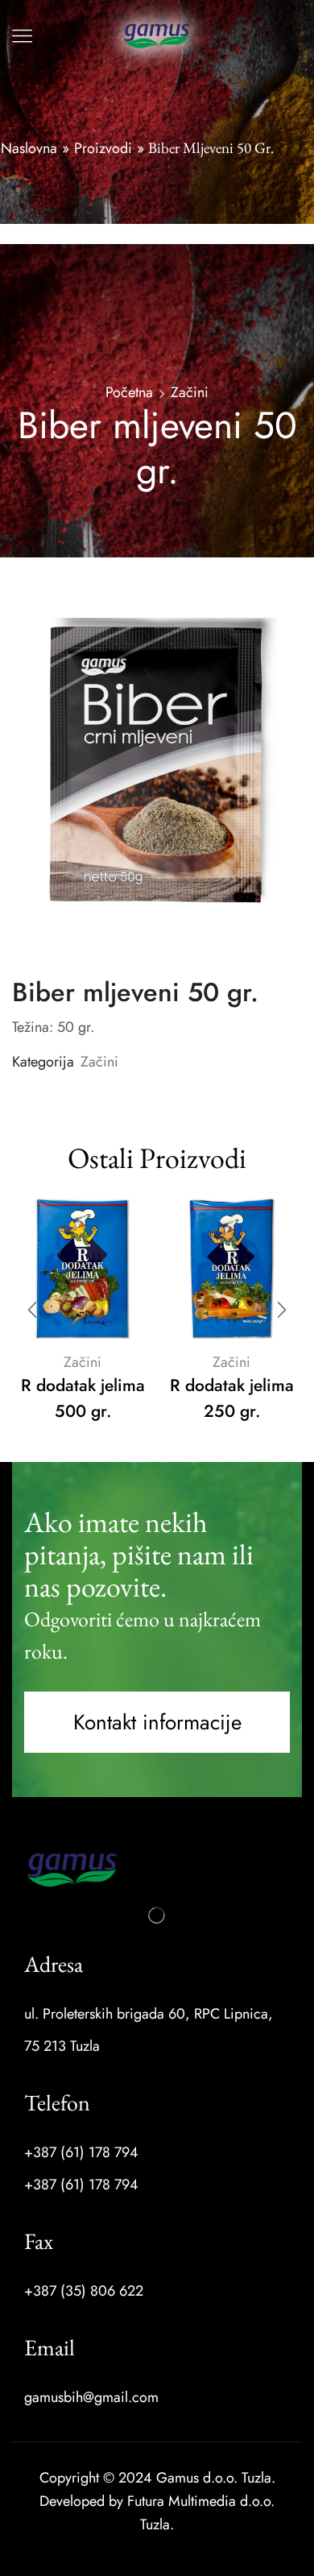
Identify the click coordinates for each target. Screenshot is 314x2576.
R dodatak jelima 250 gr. (232, 1398)
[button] (157, 1722)
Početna (129, 392)
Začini (190, 392)
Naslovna (29, 148)
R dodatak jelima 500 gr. (83, 1398)
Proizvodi (103, 148)
